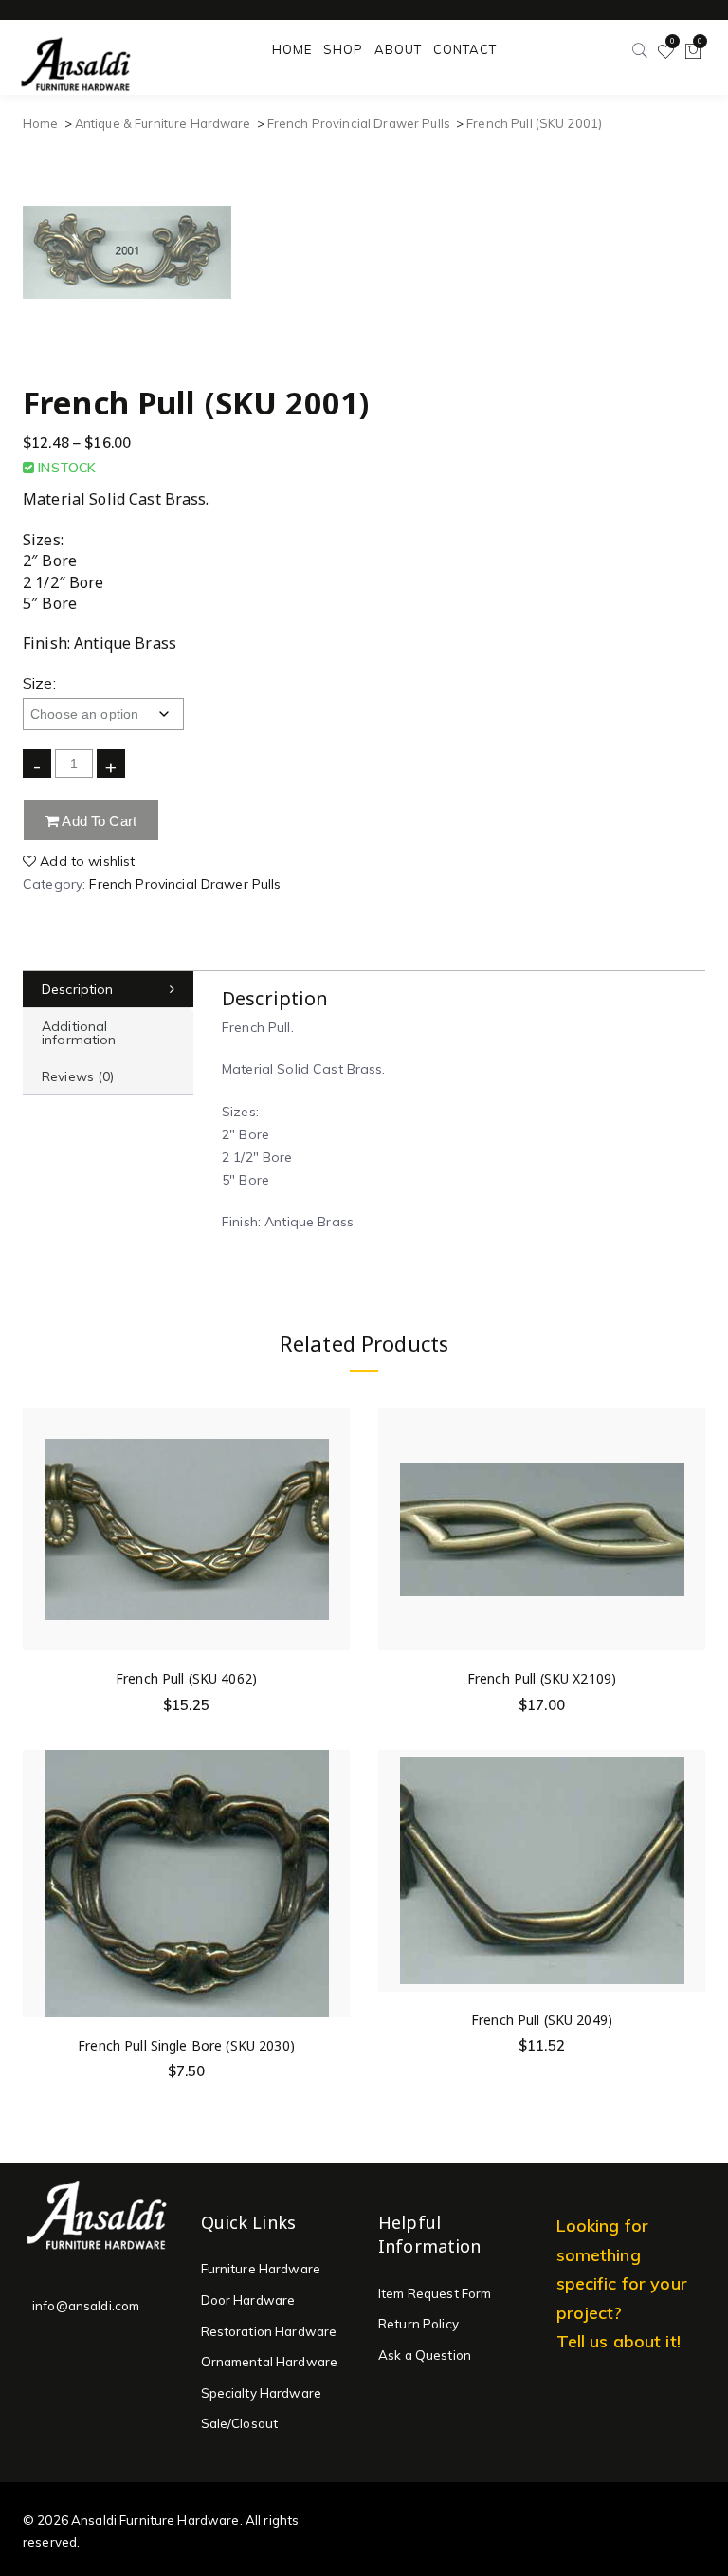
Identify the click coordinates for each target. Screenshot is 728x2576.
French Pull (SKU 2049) (542, 2020)
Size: (39, 683)
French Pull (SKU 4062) (186, 1678)
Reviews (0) (78, 1076)
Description (78, 989)
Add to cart (98, 821)
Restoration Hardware (269, 2331)
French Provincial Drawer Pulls (359, 123)
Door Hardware (248, 2300)
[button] (335, 1508)
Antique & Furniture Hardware (163, 123)
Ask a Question (425, 2355)
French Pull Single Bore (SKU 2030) (186, 2045)
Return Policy (419, 2324)
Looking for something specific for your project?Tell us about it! (622, 2283)
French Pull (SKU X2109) (542, 1678)
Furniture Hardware (261, 2269)
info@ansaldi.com (86, 2306)
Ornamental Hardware (270, 2362)
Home (41, 123)
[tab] (108, 990)
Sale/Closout (240, 2423)
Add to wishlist (85, 861)
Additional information (79, 1033)
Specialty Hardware (262, 2393)
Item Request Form (435, 2293)
